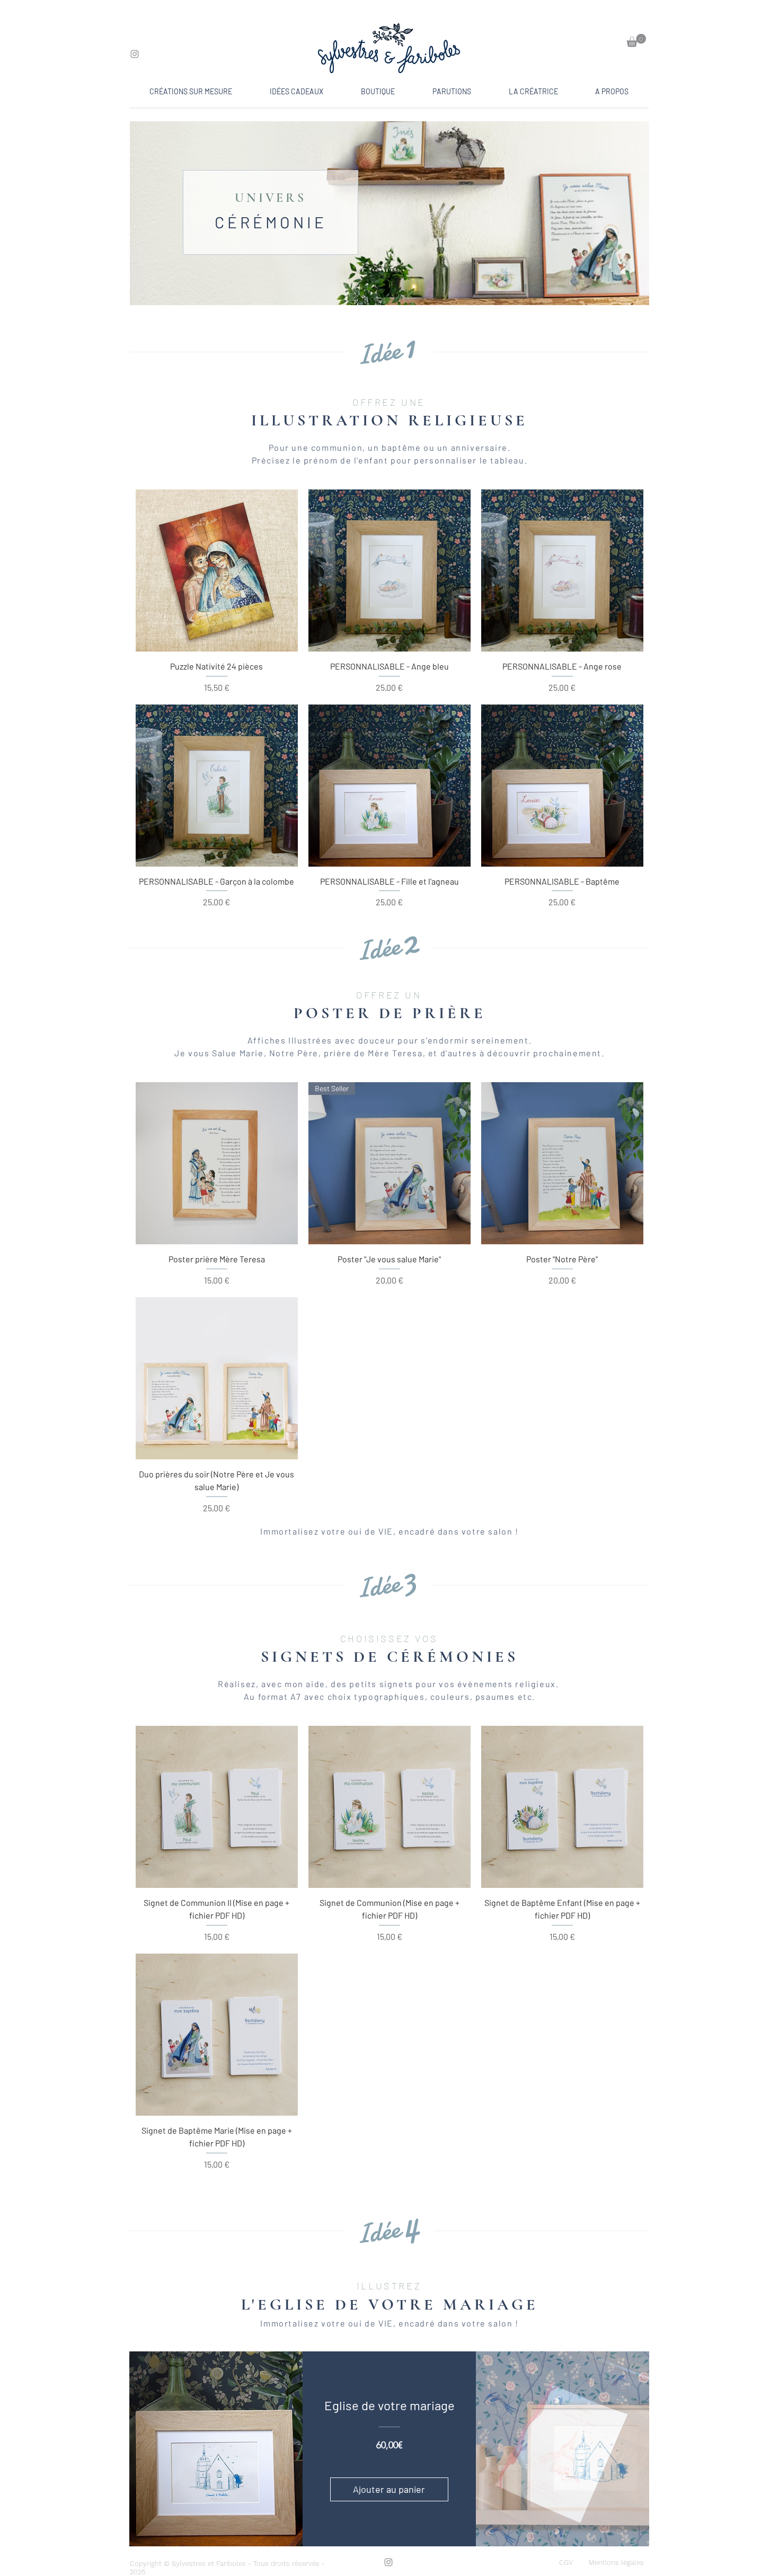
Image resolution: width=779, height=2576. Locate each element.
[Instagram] (135, 54)
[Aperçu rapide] (217, 571)
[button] (636, 41)
